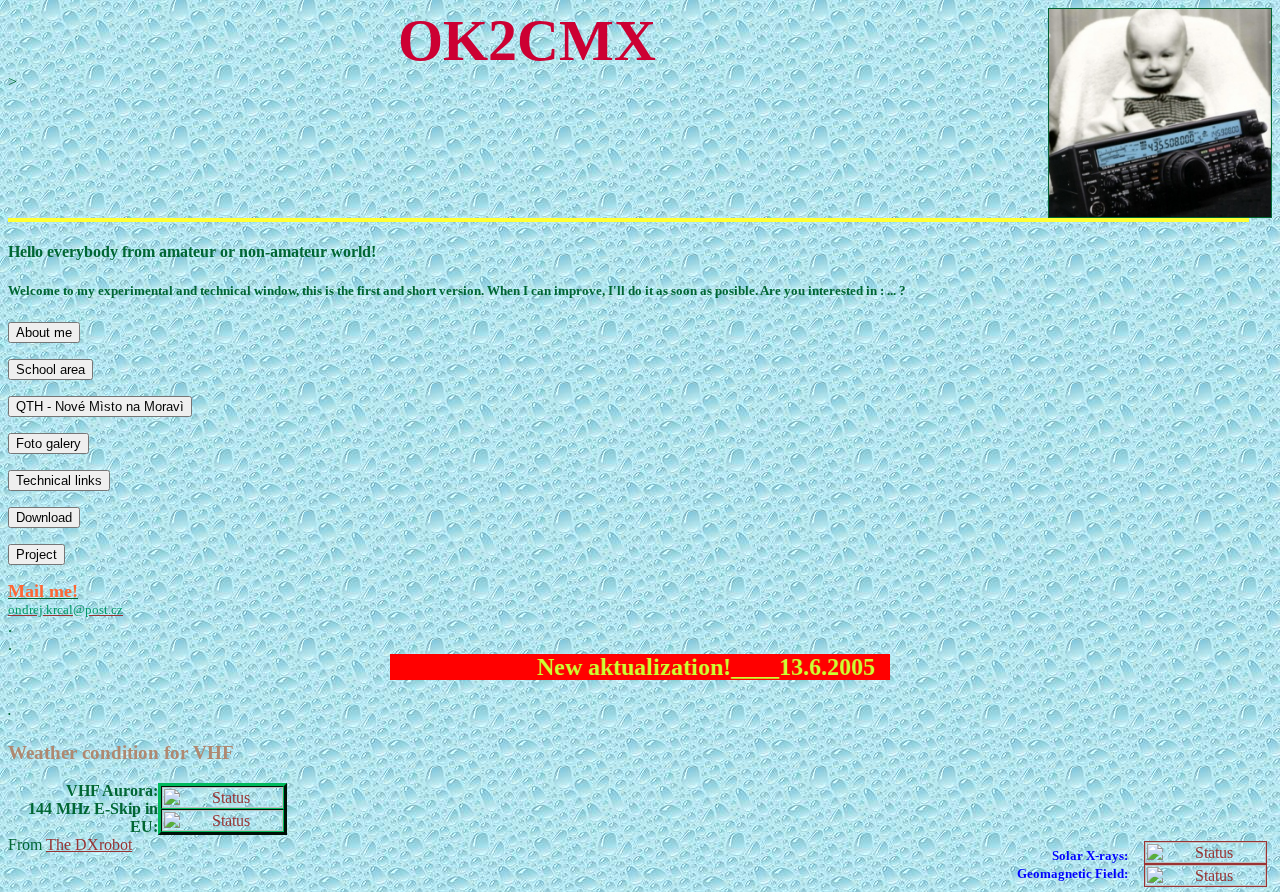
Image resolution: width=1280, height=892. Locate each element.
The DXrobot (89, 844)
